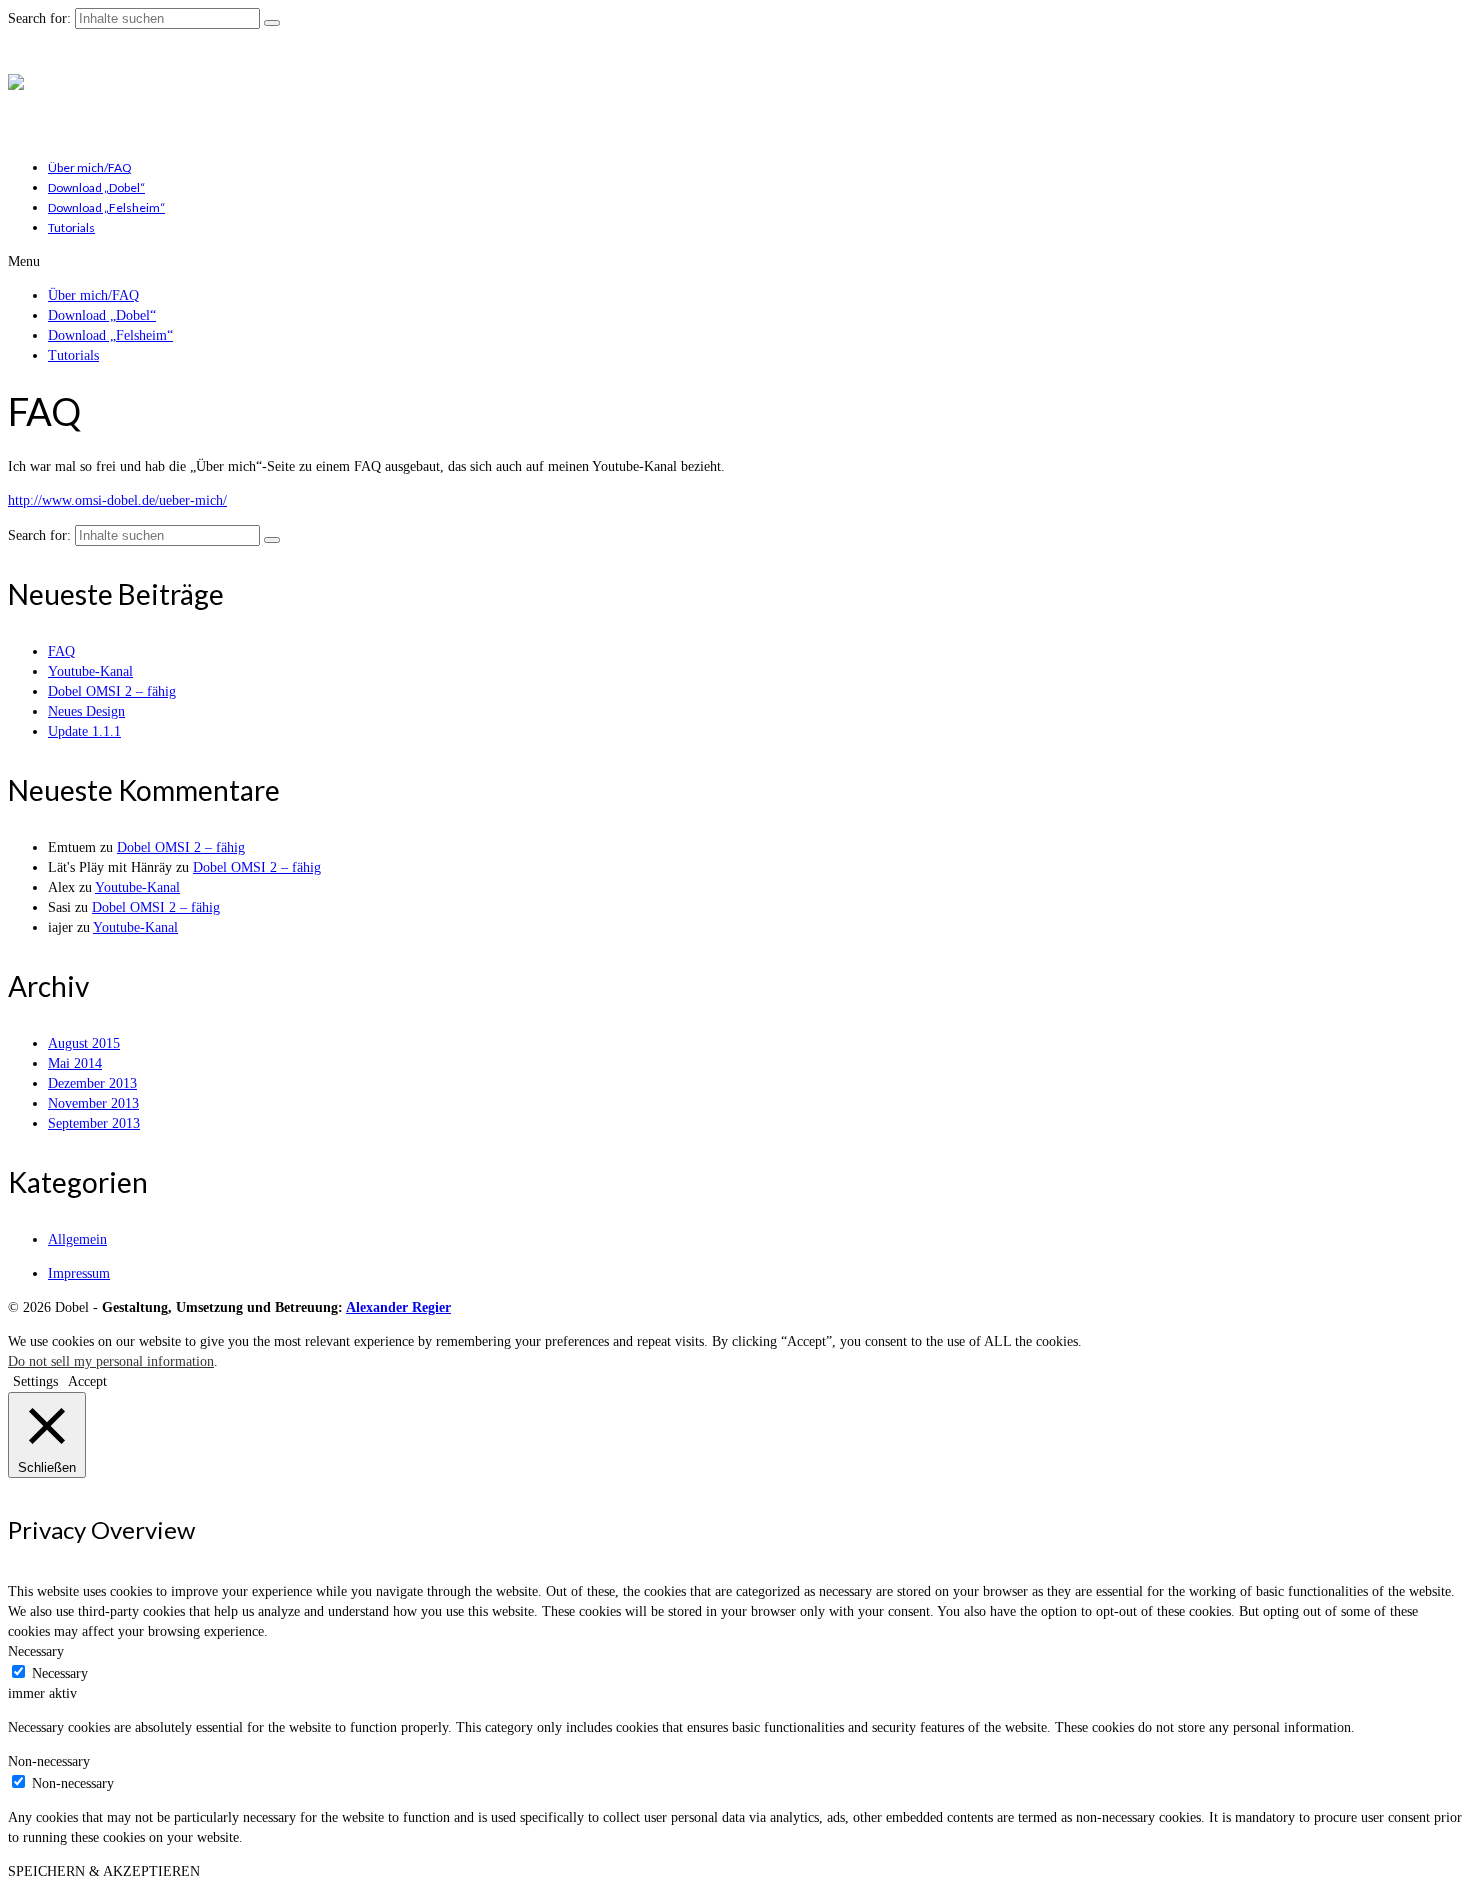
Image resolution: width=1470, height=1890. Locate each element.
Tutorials (71, 227)
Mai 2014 (75, 1063)
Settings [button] (35, 1381)
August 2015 (84, 1043)
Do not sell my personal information (111, 1361)
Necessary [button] (36, 1651)
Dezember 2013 (92, 1083)
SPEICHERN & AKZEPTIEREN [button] (104, 1871)
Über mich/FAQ (90, 167)
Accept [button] (87, 1381)
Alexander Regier (398, 1307)
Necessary (60, 1673)
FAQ (61, 651)
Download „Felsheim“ (106, 207)
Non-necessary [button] (49, 1761)
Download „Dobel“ (96, 187)
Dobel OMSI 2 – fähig (112, 691)
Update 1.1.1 (84, 731)
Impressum (79, 1273)
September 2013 (94, 1123)
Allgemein (77, 1239)
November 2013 (93, 1103)
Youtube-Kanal (90, 671)
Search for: (39, 18)
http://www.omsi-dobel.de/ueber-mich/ (117, 500)
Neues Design (86, 711)
